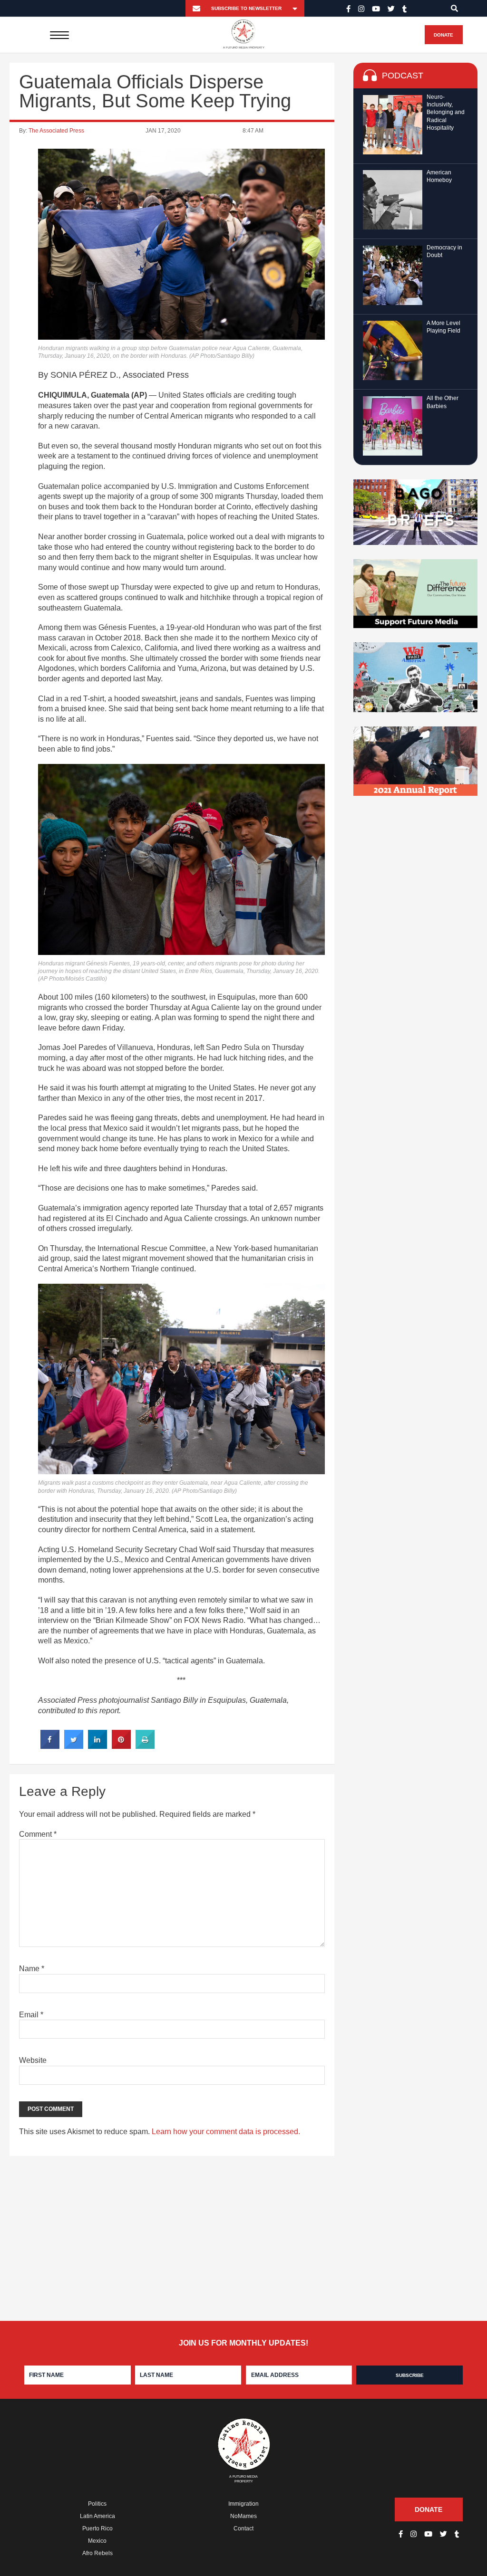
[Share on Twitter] (74, 1746)
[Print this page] (145, 1746)
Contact (243, 2528)
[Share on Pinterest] (121, 1746)
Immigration (243, 2504)
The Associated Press (56, 131)
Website (33, 2060)
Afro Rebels (97, 2553)
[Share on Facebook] (50, 1746)
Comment (38, 1834)
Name (32, 1969)
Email (31, 2015)
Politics (97, 2504)
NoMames (243, 2516)
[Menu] (59, 35)
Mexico (97, 2541)
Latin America (97, 2516)
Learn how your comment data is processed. (226, 2132)
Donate (443, 35)
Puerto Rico (97, 2528)
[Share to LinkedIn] (97, 1746)
